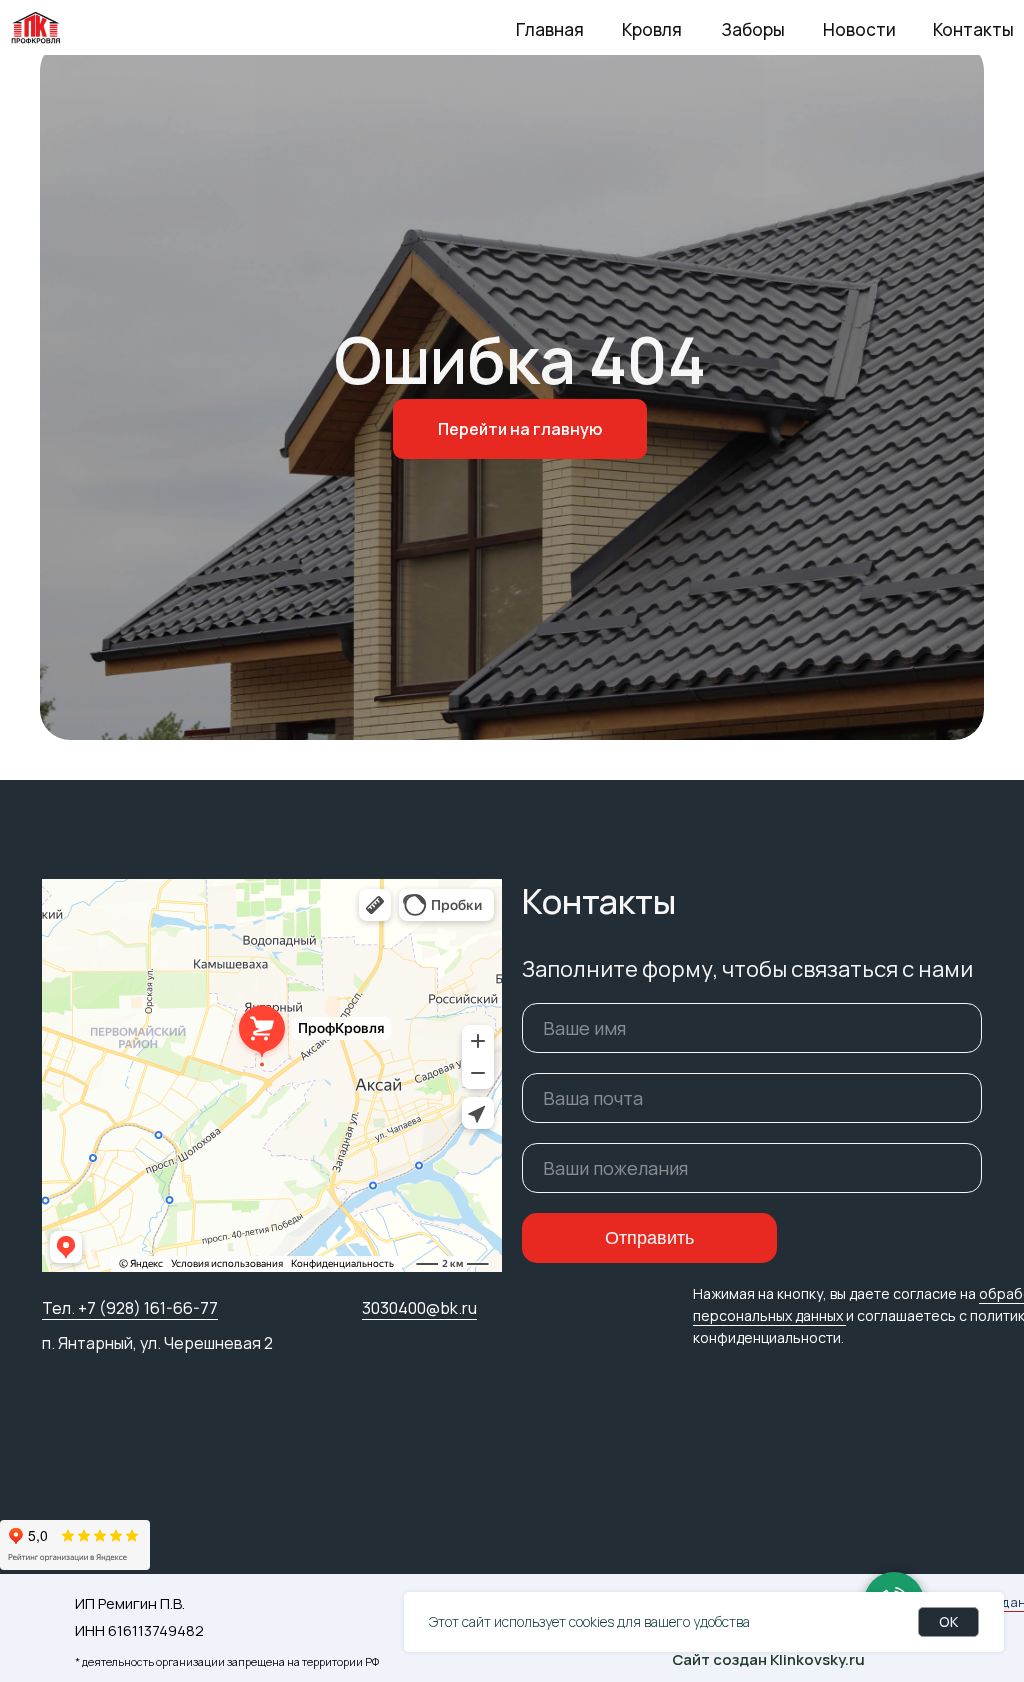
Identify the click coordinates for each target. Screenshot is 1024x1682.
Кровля (652, 29)
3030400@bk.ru (419, 1308)
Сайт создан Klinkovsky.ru (768, 1659)
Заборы (753, 29)
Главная (550, 29)
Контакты (973, 29)
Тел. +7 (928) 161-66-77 (130, 1308)
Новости (859, 29)
